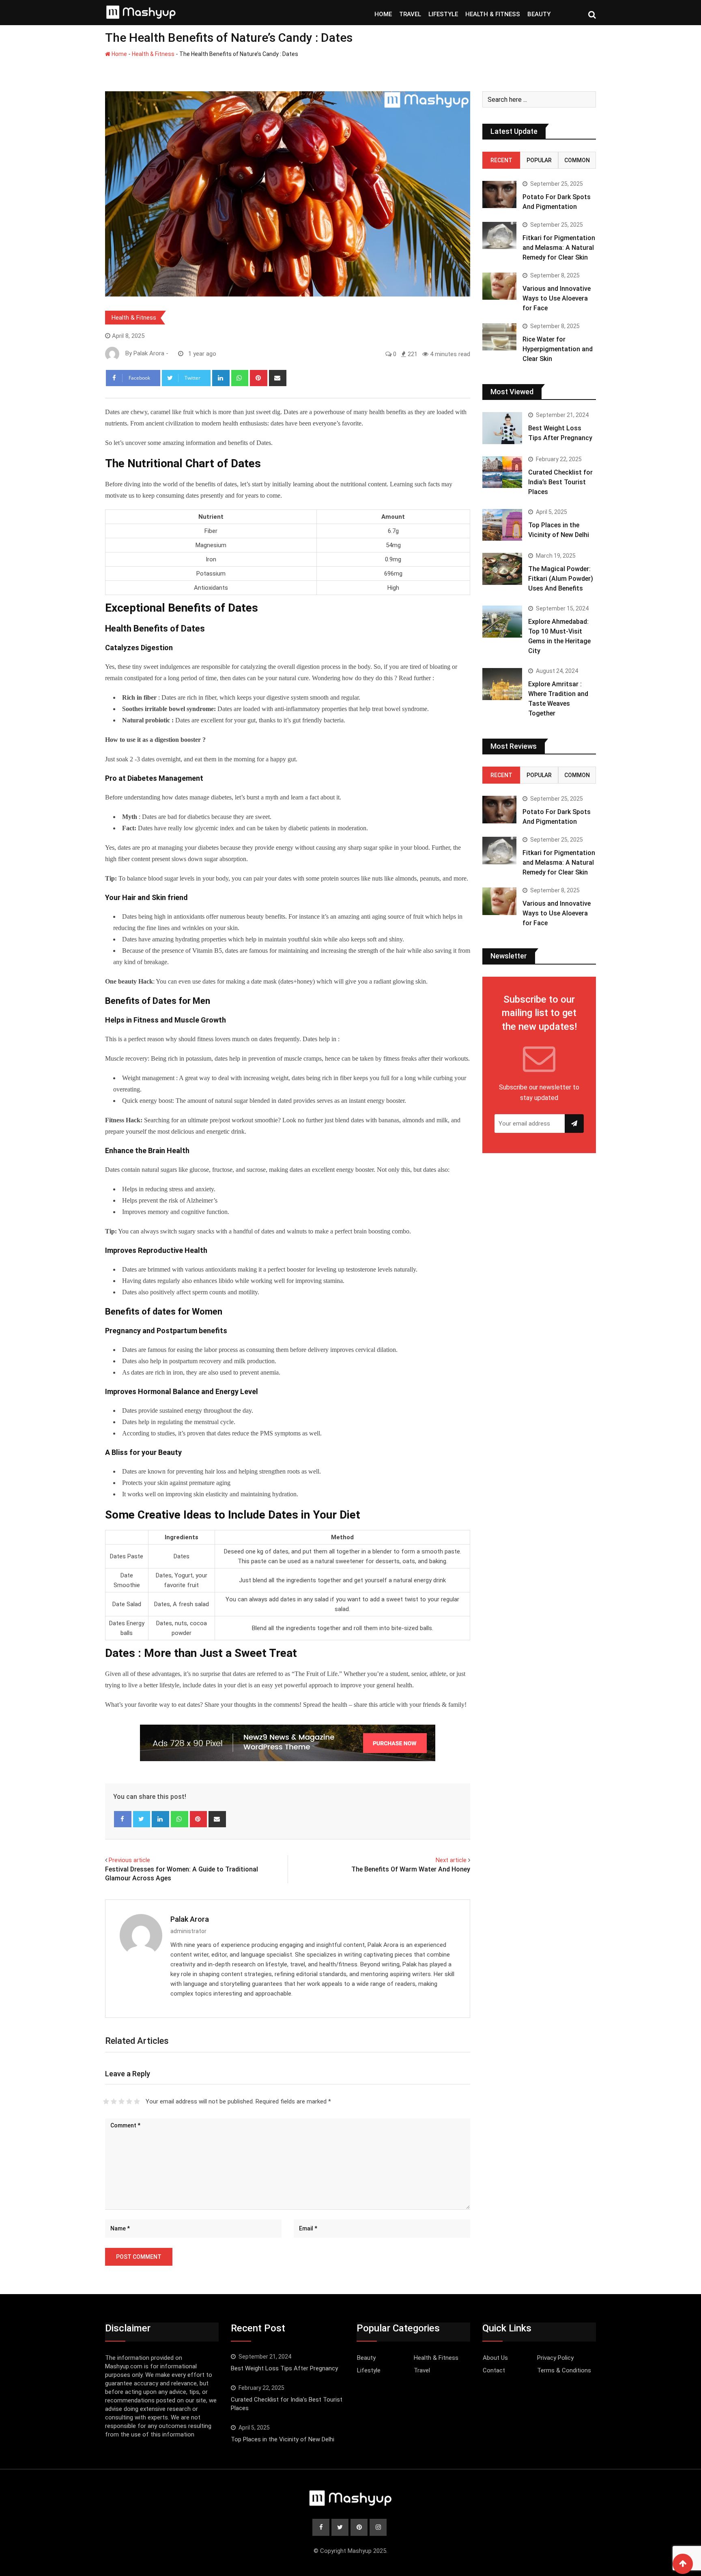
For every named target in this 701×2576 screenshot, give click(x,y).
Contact (494, 2370)
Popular (539, 160)
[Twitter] (142, 1819)
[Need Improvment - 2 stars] (114, 2101)
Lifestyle (369, 2370)
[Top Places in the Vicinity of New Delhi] (502, 525)
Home (119, 54)
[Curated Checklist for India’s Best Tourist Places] (502, 472)
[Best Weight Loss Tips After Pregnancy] (502, 428)
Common (577, 160)
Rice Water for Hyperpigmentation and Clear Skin (558, 349)
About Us (495, 2358)
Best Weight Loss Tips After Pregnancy (284, 2368)
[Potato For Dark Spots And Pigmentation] (499, 194)
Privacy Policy (555, 2358)
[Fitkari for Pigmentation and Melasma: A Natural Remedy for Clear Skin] (499, 235)
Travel (422, 2370)
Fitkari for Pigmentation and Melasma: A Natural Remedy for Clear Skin (559, 248)
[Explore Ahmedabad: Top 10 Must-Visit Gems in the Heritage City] (502, 621)
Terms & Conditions (564, 2370)
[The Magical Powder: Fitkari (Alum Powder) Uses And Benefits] (502, 569)
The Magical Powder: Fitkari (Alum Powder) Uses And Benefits (561, 579)
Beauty (366, 2358)
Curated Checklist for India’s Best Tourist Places (560, 482)
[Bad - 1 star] (106, 2101)
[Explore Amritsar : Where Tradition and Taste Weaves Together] (502, 684)
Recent (501, 160)
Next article (451, 1860)
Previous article (129, 1860)
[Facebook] (123, 1819)
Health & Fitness (153, 54)
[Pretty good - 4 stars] (129, 2101)
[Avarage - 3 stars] (121, 2101)
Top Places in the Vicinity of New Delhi (283, 2439)
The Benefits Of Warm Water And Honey (411, 1869)
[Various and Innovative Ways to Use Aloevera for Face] (499, 286)
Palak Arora (190, 1919)
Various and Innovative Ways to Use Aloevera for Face (557, 298)
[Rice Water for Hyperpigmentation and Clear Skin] (499, 337)
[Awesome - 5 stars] (137, 2101)
